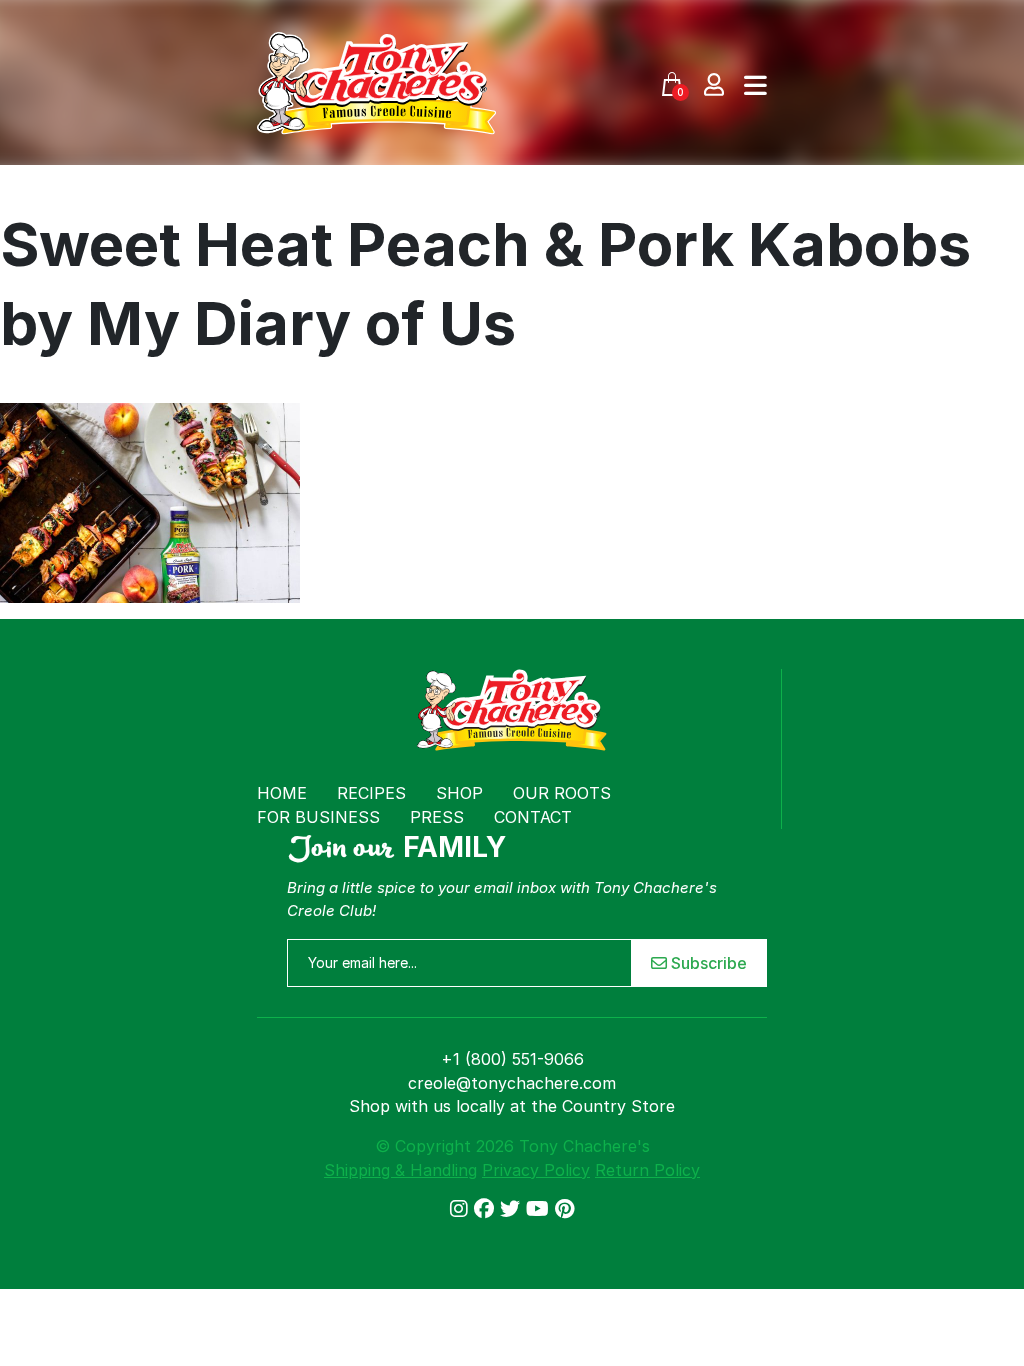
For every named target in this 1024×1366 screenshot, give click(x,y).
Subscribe (707, 963)
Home (282, 793)
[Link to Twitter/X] (513, 1209)
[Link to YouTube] (540, 1209)
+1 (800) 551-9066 (512, 1059)
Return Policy (647, 1170)
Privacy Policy (536, 1170)
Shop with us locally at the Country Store (512, 1106)
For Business (318, 817)
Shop (459, 793)
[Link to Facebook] (487, 1209)
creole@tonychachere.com (512, 1083)
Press (437, 817)
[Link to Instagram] (462, 1209)
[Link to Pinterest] (564, 1209)
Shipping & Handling (400, 1170)
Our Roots (562, 793)
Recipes (371, 793)
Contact (533, 817)
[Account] (714, 83)
